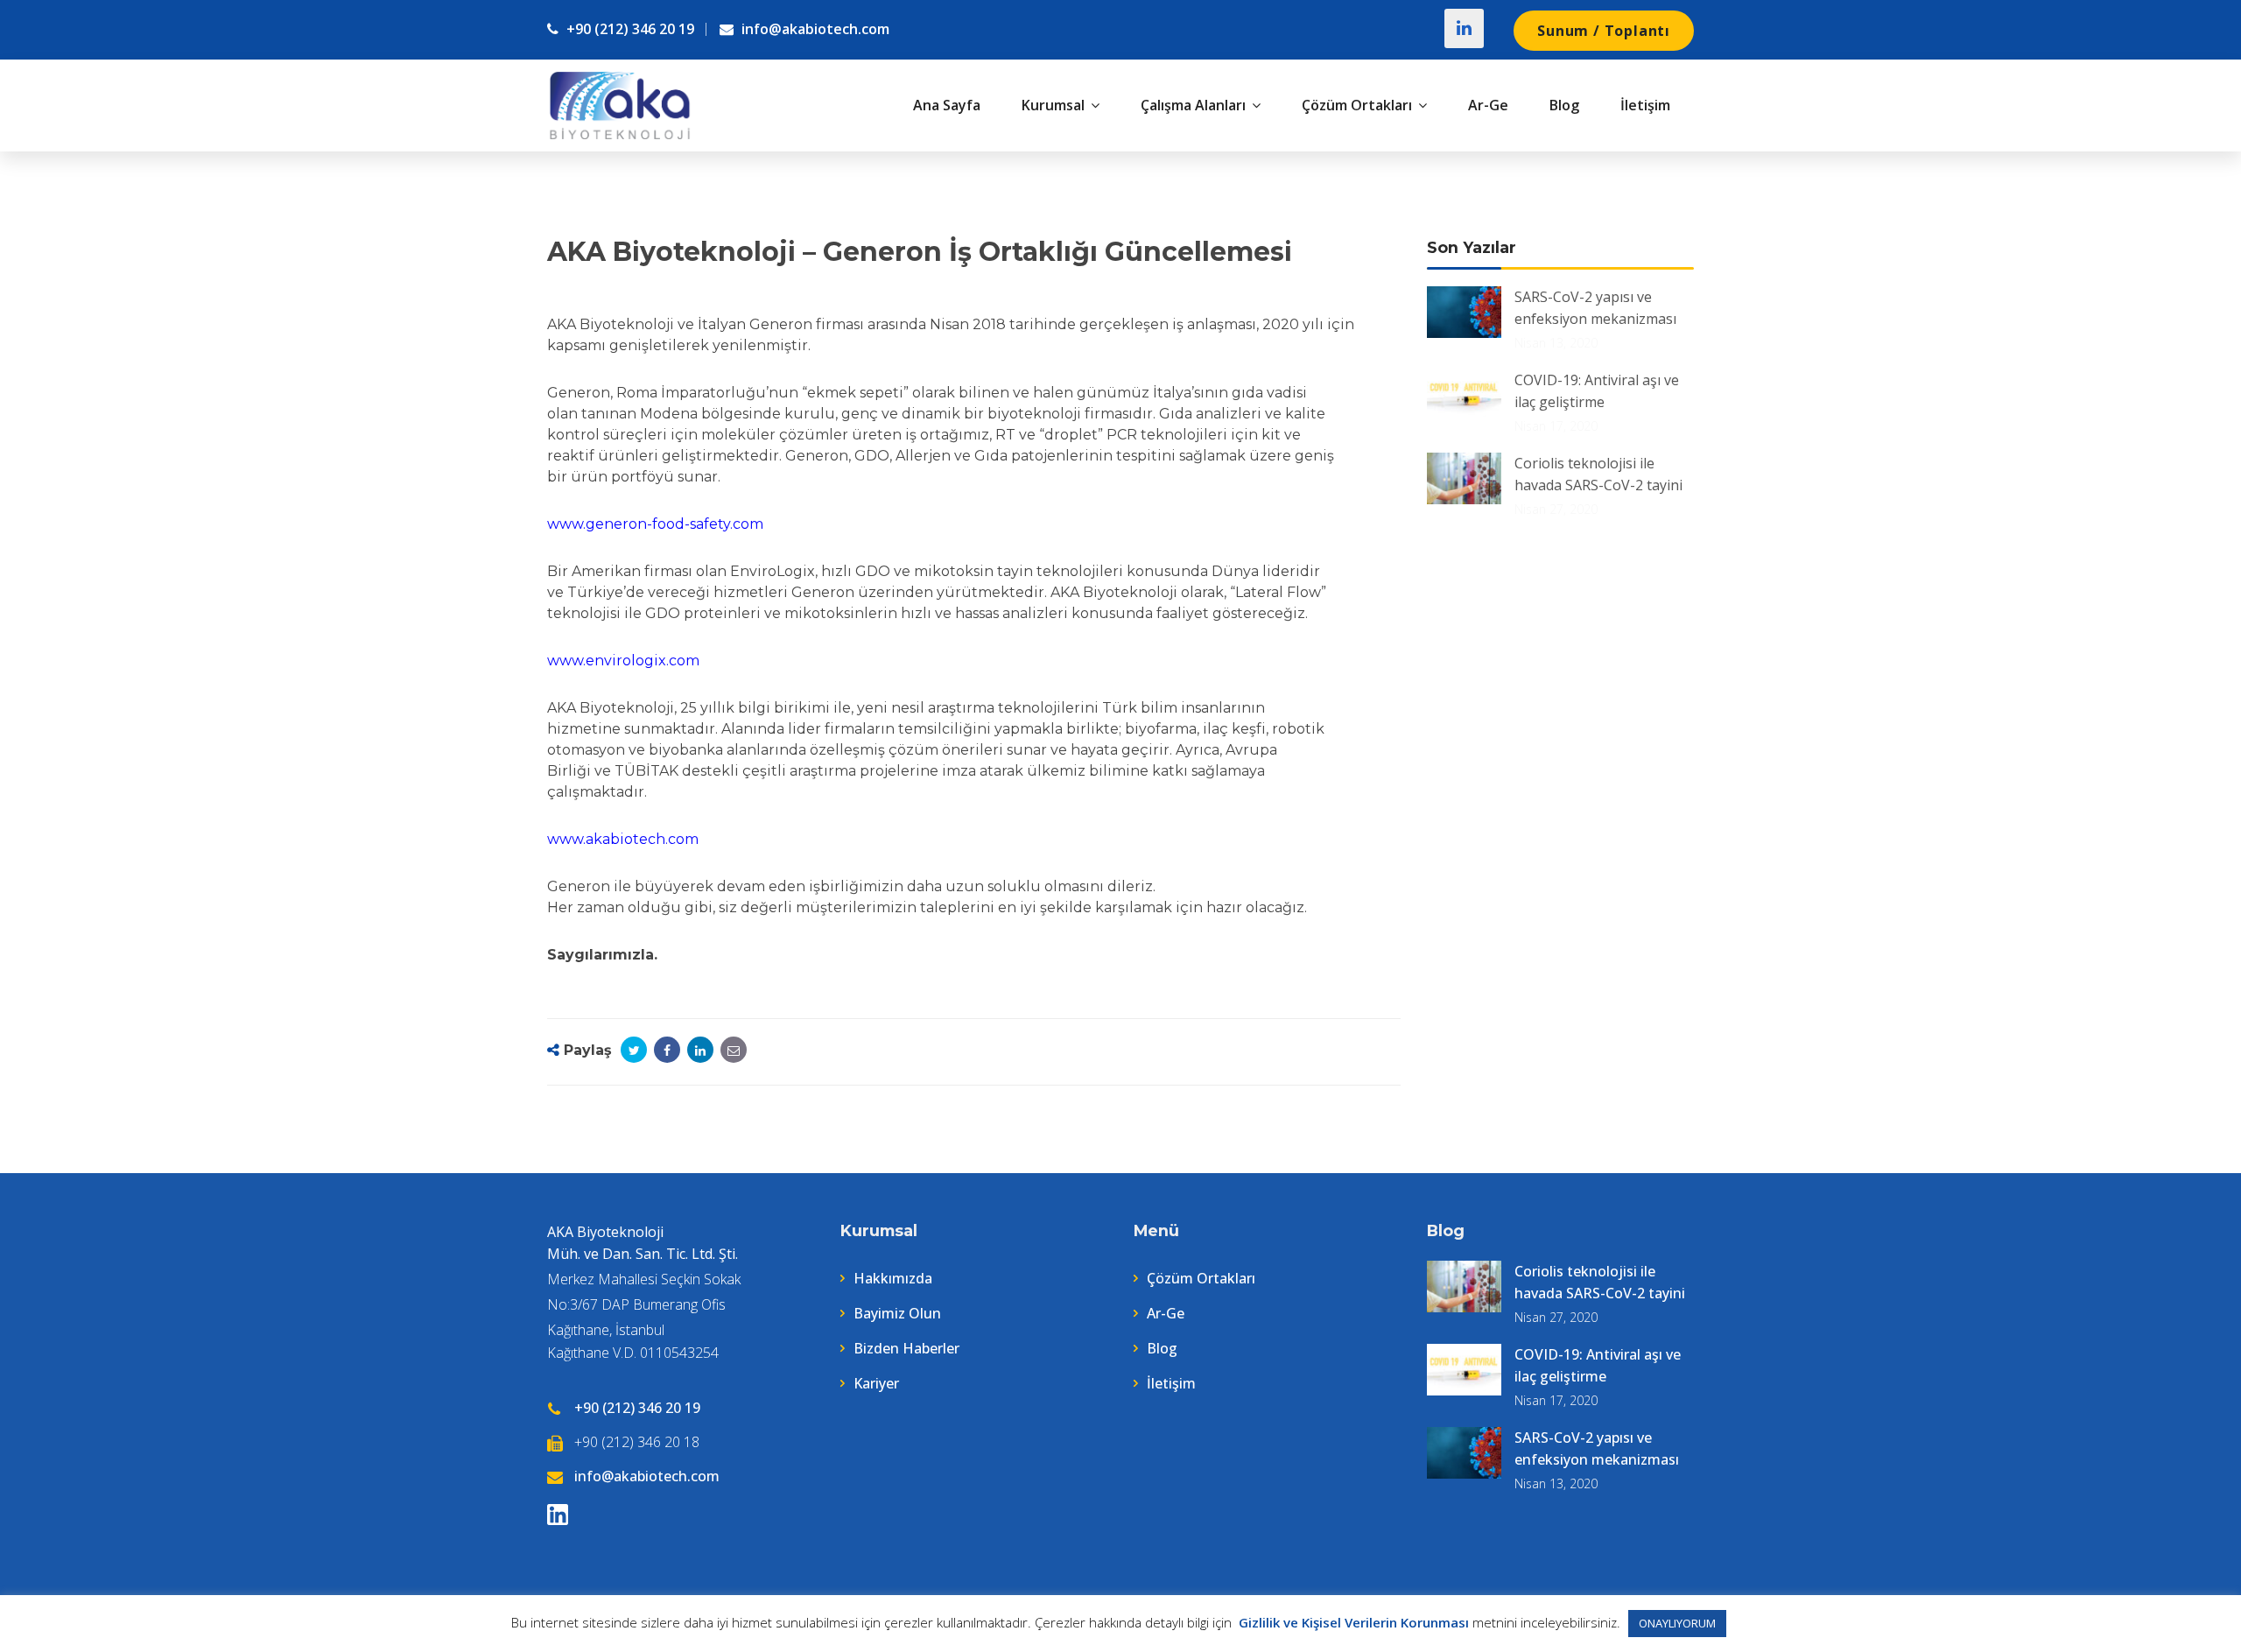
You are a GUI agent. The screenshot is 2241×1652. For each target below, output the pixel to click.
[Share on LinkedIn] (700, 1050)
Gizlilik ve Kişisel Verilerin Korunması (1352, 1622)
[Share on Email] (734, 1050)
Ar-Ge (1166, 1313)
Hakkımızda (893, 1278)
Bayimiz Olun (897, 1313)
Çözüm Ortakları (1201, 1278)
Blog (1162, 1348)
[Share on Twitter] (634, 1050)
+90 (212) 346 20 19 (629, 29)
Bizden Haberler (906, 1348)
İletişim (1171, 1383)
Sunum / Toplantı (1604, 31)
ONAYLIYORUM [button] (1677, 1623)
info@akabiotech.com (814, 29)
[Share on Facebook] (667, 1050)
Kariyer (876, 1383)
